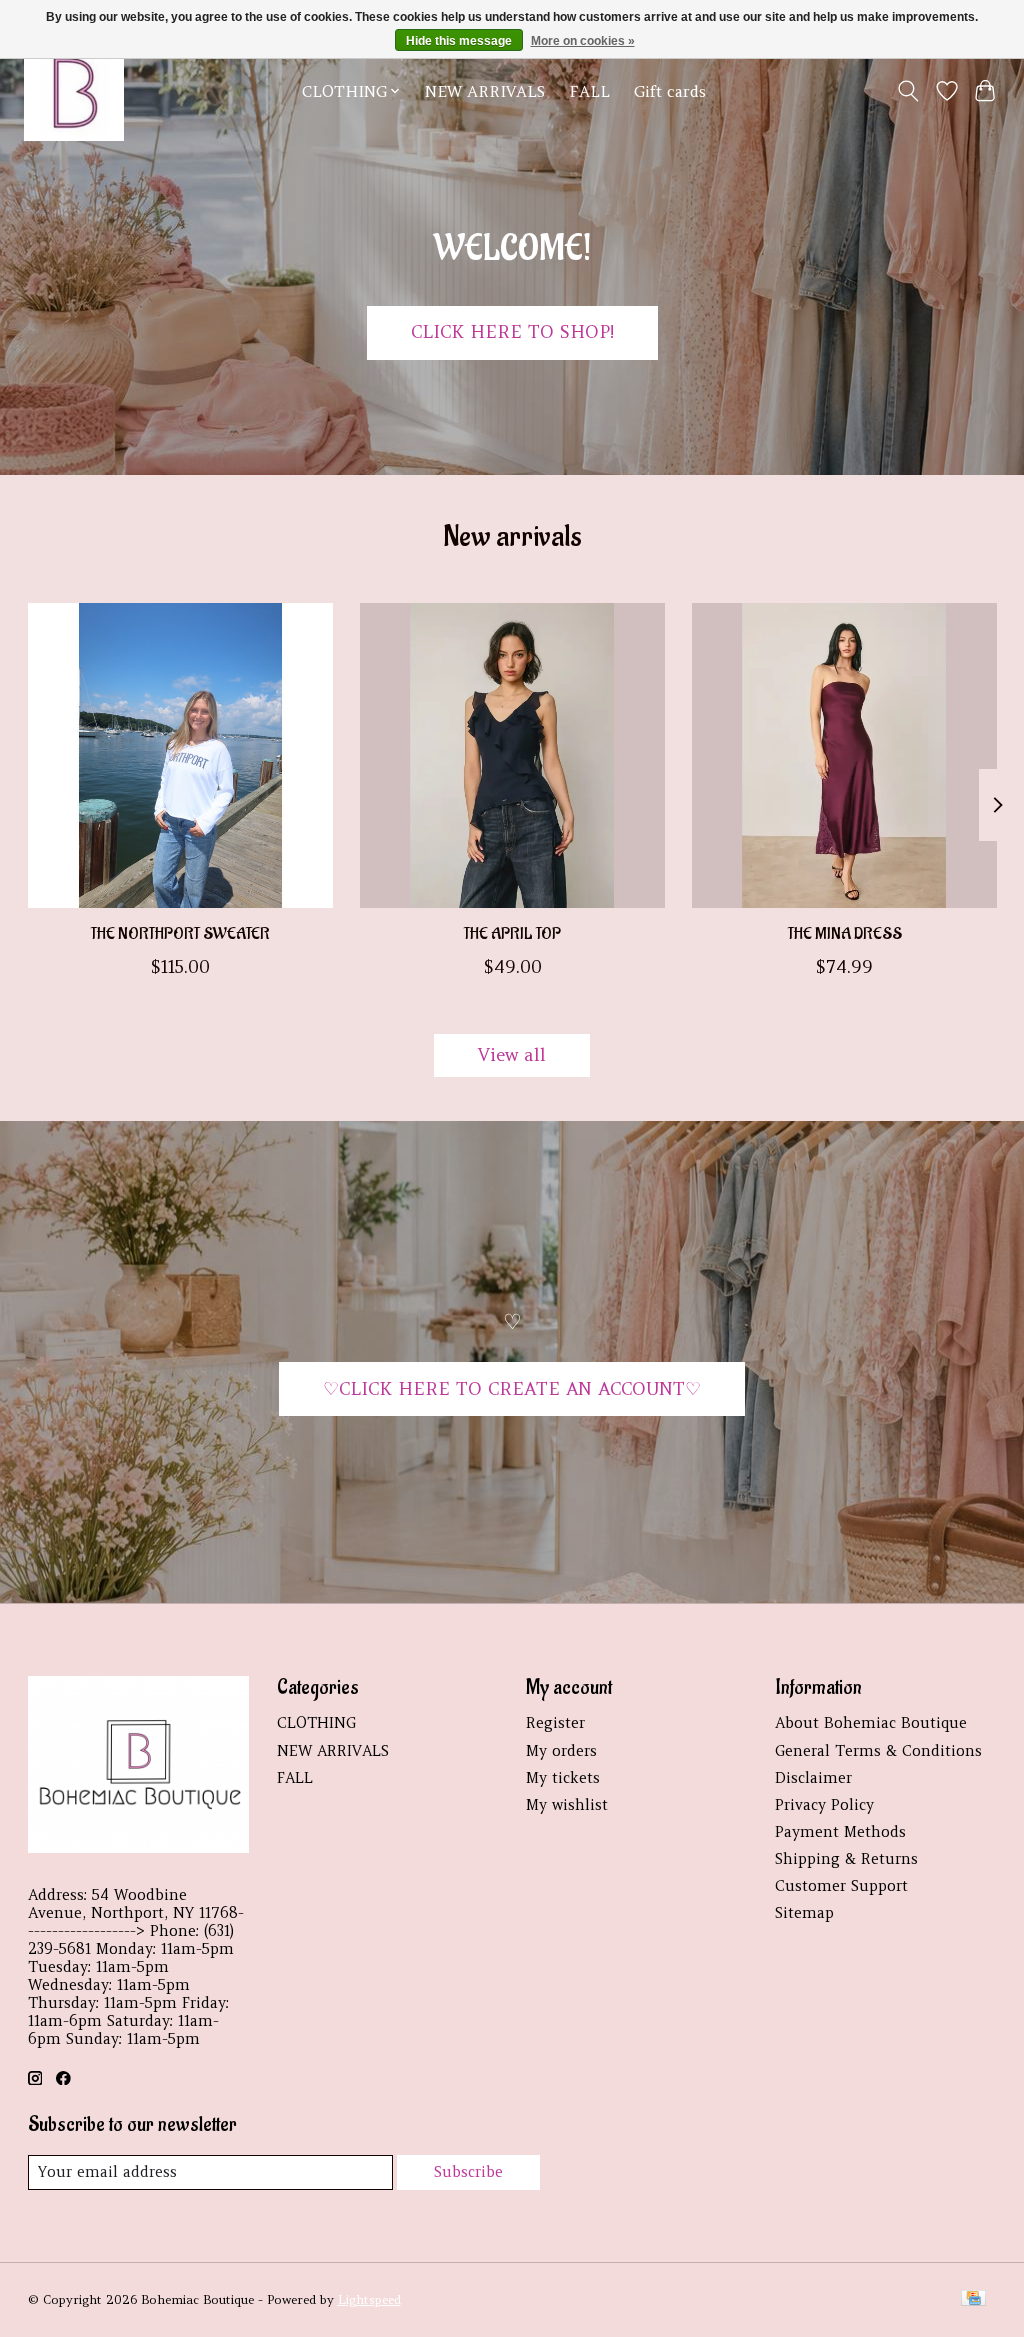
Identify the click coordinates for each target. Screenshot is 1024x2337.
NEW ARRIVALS (485, 91)
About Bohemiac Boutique (871, 1723)
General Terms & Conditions (878, 1751)
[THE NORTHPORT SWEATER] (180, 755)
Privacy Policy (824, 1805)
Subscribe (468, 2172)
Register (555, 1723)
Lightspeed (369, 2299)
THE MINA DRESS (844, 935)
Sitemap (804, 1913)
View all (512, 1055)
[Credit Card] (973, 2299)
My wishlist (567, 1805)
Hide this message (459, 41)
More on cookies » (583, 41)
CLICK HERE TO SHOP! (512, 332)
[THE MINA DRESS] (844, 755)
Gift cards (670, 91)
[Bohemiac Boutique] (74, 91)
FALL (589, 91)
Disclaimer (813, 1778)
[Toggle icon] (907, 91)
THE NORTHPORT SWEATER (179, 935)
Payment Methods (840, 1832)
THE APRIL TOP (512, 935)
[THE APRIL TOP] (512, 755)
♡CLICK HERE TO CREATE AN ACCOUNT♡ (512, 1389)
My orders (561, 1751)
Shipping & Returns (846, 1859)
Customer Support (841, 1886)
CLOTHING (316, 1723)
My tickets (563, 1778)
